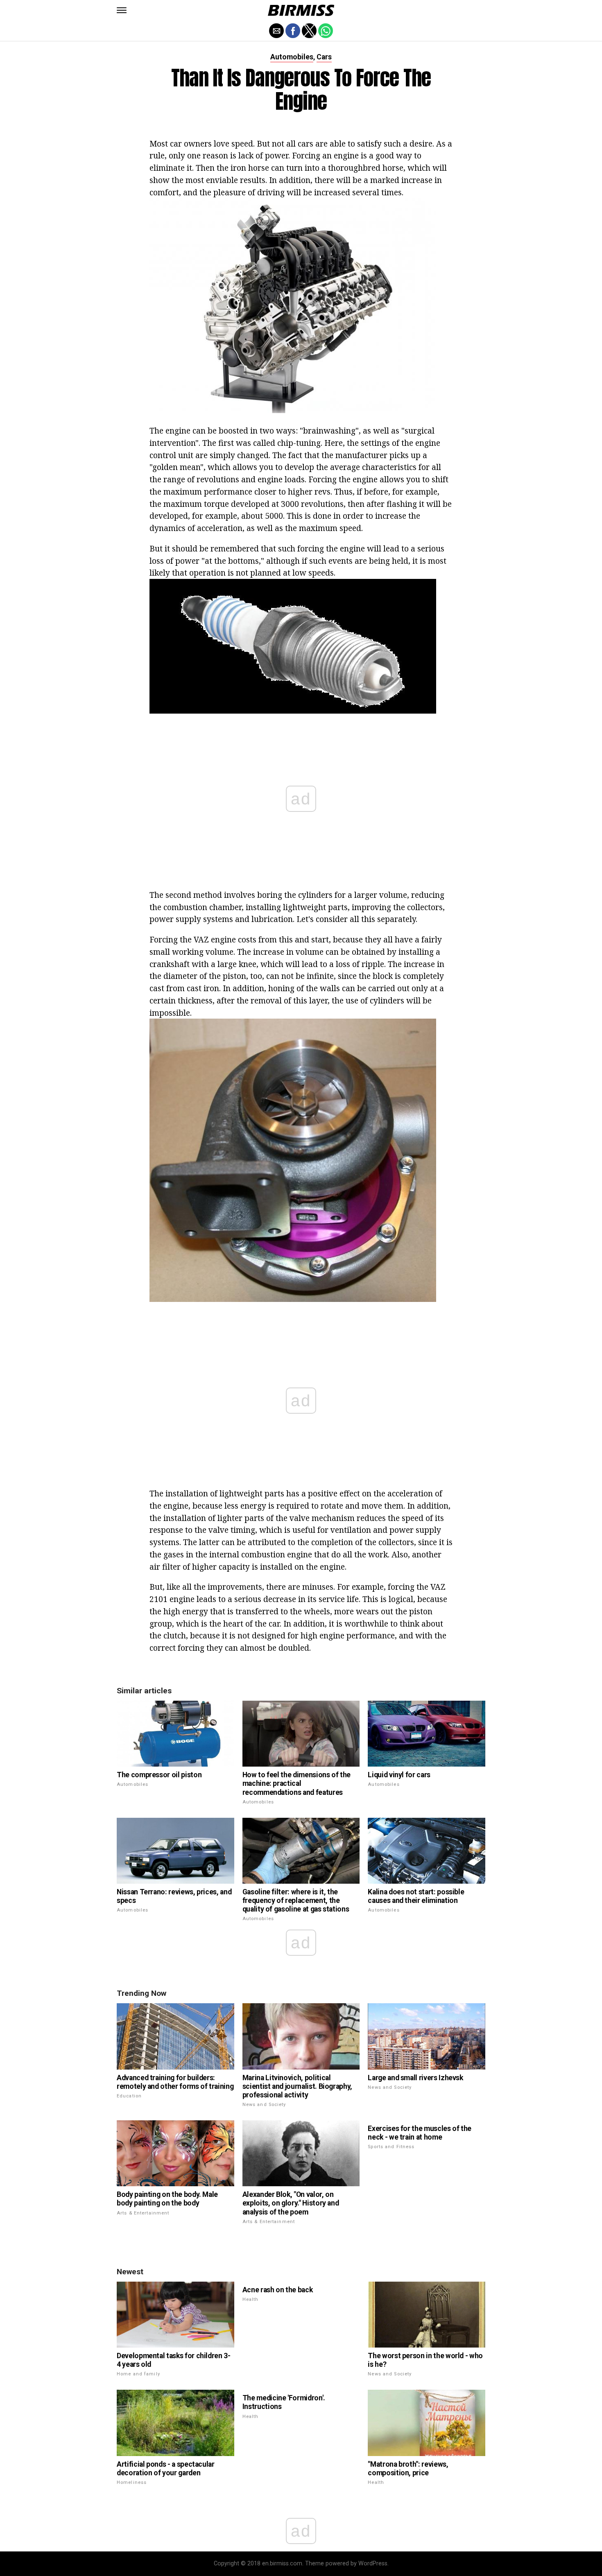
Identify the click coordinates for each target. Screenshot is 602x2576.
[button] (122, 10)
